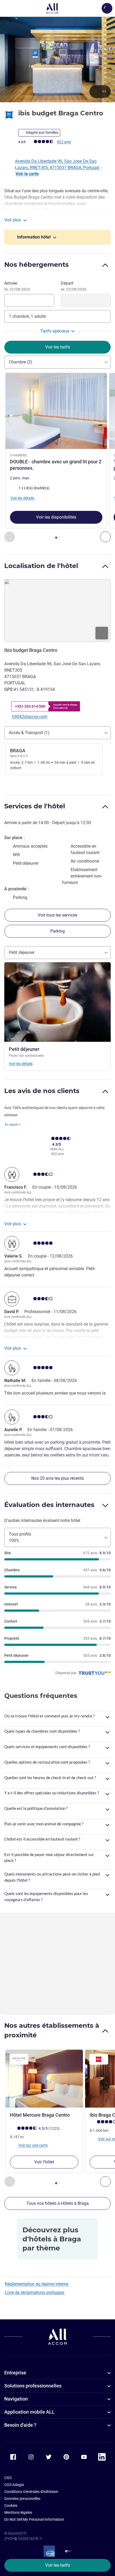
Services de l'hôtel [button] (35, 806)
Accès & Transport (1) (29, 733)
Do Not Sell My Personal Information (34, 2519)
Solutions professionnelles (33, 2386)
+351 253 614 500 (30, 706)
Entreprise (15, 2373)
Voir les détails (21, 1064)
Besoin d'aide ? (20, 2425)
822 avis (64, 142)
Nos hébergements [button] (37, 265)
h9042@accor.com (30, 717)
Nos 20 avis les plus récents (57, 1478)
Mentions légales (18, 2512)
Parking (57, 931)
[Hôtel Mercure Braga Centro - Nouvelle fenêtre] (44, 2079)
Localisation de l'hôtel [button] (41, 566)
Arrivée (17, 286)
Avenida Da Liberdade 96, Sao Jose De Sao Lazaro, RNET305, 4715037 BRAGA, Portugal (58, 164)
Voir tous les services (57, 915)
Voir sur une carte (33, 2145)
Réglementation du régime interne (37, 2284)
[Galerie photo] (57, 59)
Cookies (11, 2505)
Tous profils (20, 1537)
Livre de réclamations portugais (35, 2293)
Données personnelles (22, 2499)
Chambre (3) (21, 362)
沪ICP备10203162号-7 (23, 2539)
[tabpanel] (57, 458)
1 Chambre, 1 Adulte (27, 316)
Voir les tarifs (58, 2565)
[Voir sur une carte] (57, 610)
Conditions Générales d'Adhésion (31, 2492)
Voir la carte (27, 174)
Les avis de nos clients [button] (42, 1091)
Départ (74, 286)
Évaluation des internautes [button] (49, 1505)
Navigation (16, 2399)
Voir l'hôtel (44, 2162)
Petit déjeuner (22, 952)
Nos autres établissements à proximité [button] (52, 2030)
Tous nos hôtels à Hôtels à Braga (58, 2203)
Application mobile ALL (29, 2412)
